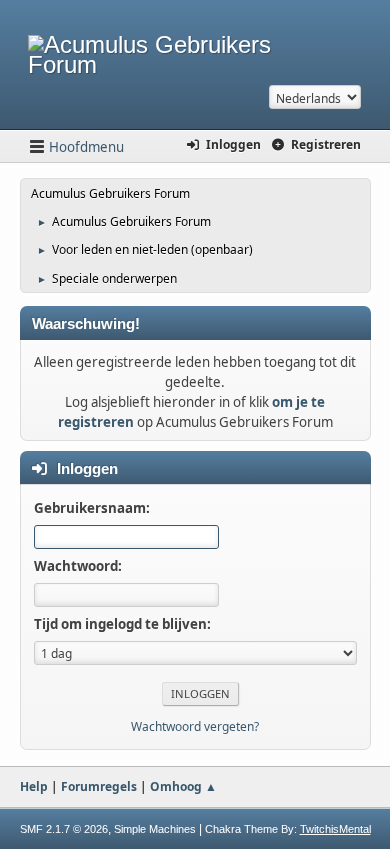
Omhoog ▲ (183, 786)
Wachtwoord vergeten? (195, 726)
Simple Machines (155, 829)
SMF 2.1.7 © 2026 (64, 829)
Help (34, 786)
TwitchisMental (335, 829)
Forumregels (99, 786)
